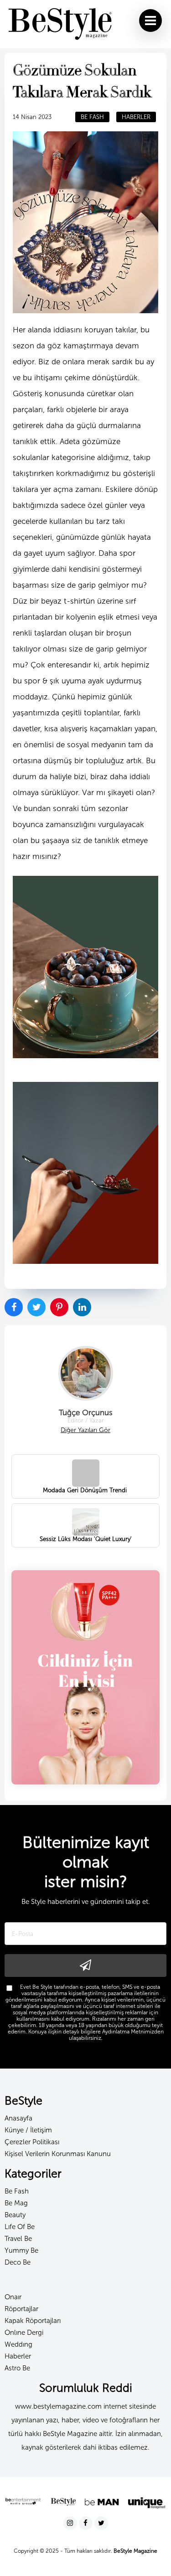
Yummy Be (21, 2250)
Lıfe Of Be (20, 2227)
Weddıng (18, 2344)
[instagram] (71, 2523)
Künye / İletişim (28, 2130)
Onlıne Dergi (24, 2333)
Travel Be (18, 2239)
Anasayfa (18, 2118)
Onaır (13, 2297)
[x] (101, 2523)
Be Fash (17, 2191)
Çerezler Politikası (32, 2142)
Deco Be (18, 2262)
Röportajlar (21, 2309)
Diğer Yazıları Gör (85, 1430)
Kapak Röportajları (33, 2321)
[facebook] (87, 2523)
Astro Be (17, 2368)
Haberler (18, 2356)
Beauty (15, 2215)
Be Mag (16, 2203)
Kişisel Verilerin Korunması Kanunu (58, 2154)
